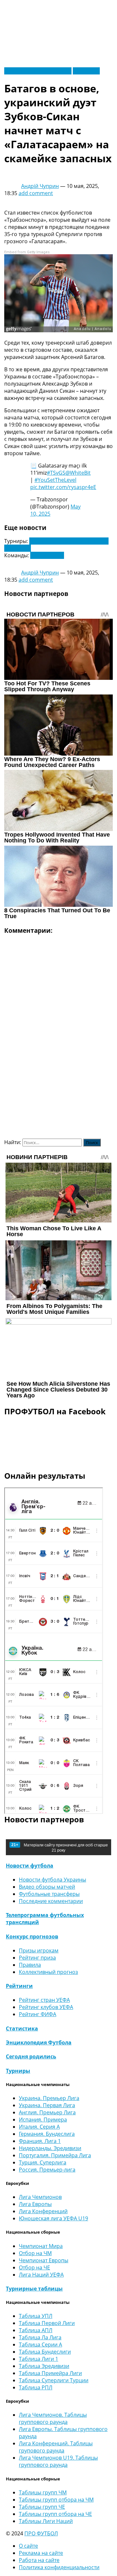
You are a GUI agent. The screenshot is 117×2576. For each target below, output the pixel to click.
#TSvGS (56, 473)
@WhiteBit (78, 473)
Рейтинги (19, 1986)
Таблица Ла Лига (40, 2337)
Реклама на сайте (41, 2553)
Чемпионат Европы (44, 2260)
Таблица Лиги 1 (39, 2359)
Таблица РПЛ (36, 2387)
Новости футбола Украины (38, 71)
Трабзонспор (47, 555)
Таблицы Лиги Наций (46, 2521)
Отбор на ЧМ (35, 2253)
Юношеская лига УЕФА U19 (53, 2218)
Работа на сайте (39, 2560)
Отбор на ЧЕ (34, 2267)
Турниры (18, 2071)
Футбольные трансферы (49, 1894)
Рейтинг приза (37, 1958)
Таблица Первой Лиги (47, 2323)
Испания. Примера (43, 2120)
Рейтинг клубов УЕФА (46, 2007)
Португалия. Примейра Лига (55, 2155)
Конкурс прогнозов (32, 1936)
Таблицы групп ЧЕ (42, 2507)
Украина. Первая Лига (47, 2105)
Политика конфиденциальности (59, 2567)
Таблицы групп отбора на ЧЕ (55, 2514)
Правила (30, 1965)
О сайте (28, 2546)
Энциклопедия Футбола (39, 2042)
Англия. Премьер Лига (47, 2112)
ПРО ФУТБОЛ (41, 2533)
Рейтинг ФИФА (38, 2014)
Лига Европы (35, 2204)
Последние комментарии (51, 1901)
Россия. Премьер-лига (47, 2170)
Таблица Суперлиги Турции (54, 2380)
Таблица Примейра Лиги (50, 2373)
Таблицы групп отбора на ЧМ (56, 2500)
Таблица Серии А (40, 2345)
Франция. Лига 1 (40, 2141)
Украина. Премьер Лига (49, 2098)
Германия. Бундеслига (47, 2134)
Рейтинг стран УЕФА (44, 2000)
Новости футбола (30, 1866)
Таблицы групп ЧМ (43, 2492)
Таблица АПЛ (36, 2330)
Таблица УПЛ (36, 2316)
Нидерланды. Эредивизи (50, 2148)
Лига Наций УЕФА (41, 2275)
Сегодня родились (31, 2056)
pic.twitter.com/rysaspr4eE (63, 487)
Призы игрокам (39, 1950)
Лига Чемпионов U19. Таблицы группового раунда (58, 2461)
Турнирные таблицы (34, 2289)
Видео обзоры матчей (47, 1887)
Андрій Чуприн (40, 186)
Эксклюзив (86, 71)
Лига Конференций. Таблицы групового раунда (56, 2447)
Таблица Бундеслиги (45, 2352)
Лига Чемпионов (40, 2197)
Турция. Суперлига (43, 2162)
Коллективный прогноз (48, 1972)
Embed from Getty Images (27, 252)
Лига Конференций (43, 2211)
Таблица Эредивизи (44, 2366)
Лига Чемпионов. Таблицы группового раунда (53, 2418)
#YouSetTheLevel (55, 480)
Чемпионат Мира (41, 2246)
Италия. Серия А (39, 2127)
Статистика (22, 2028)
